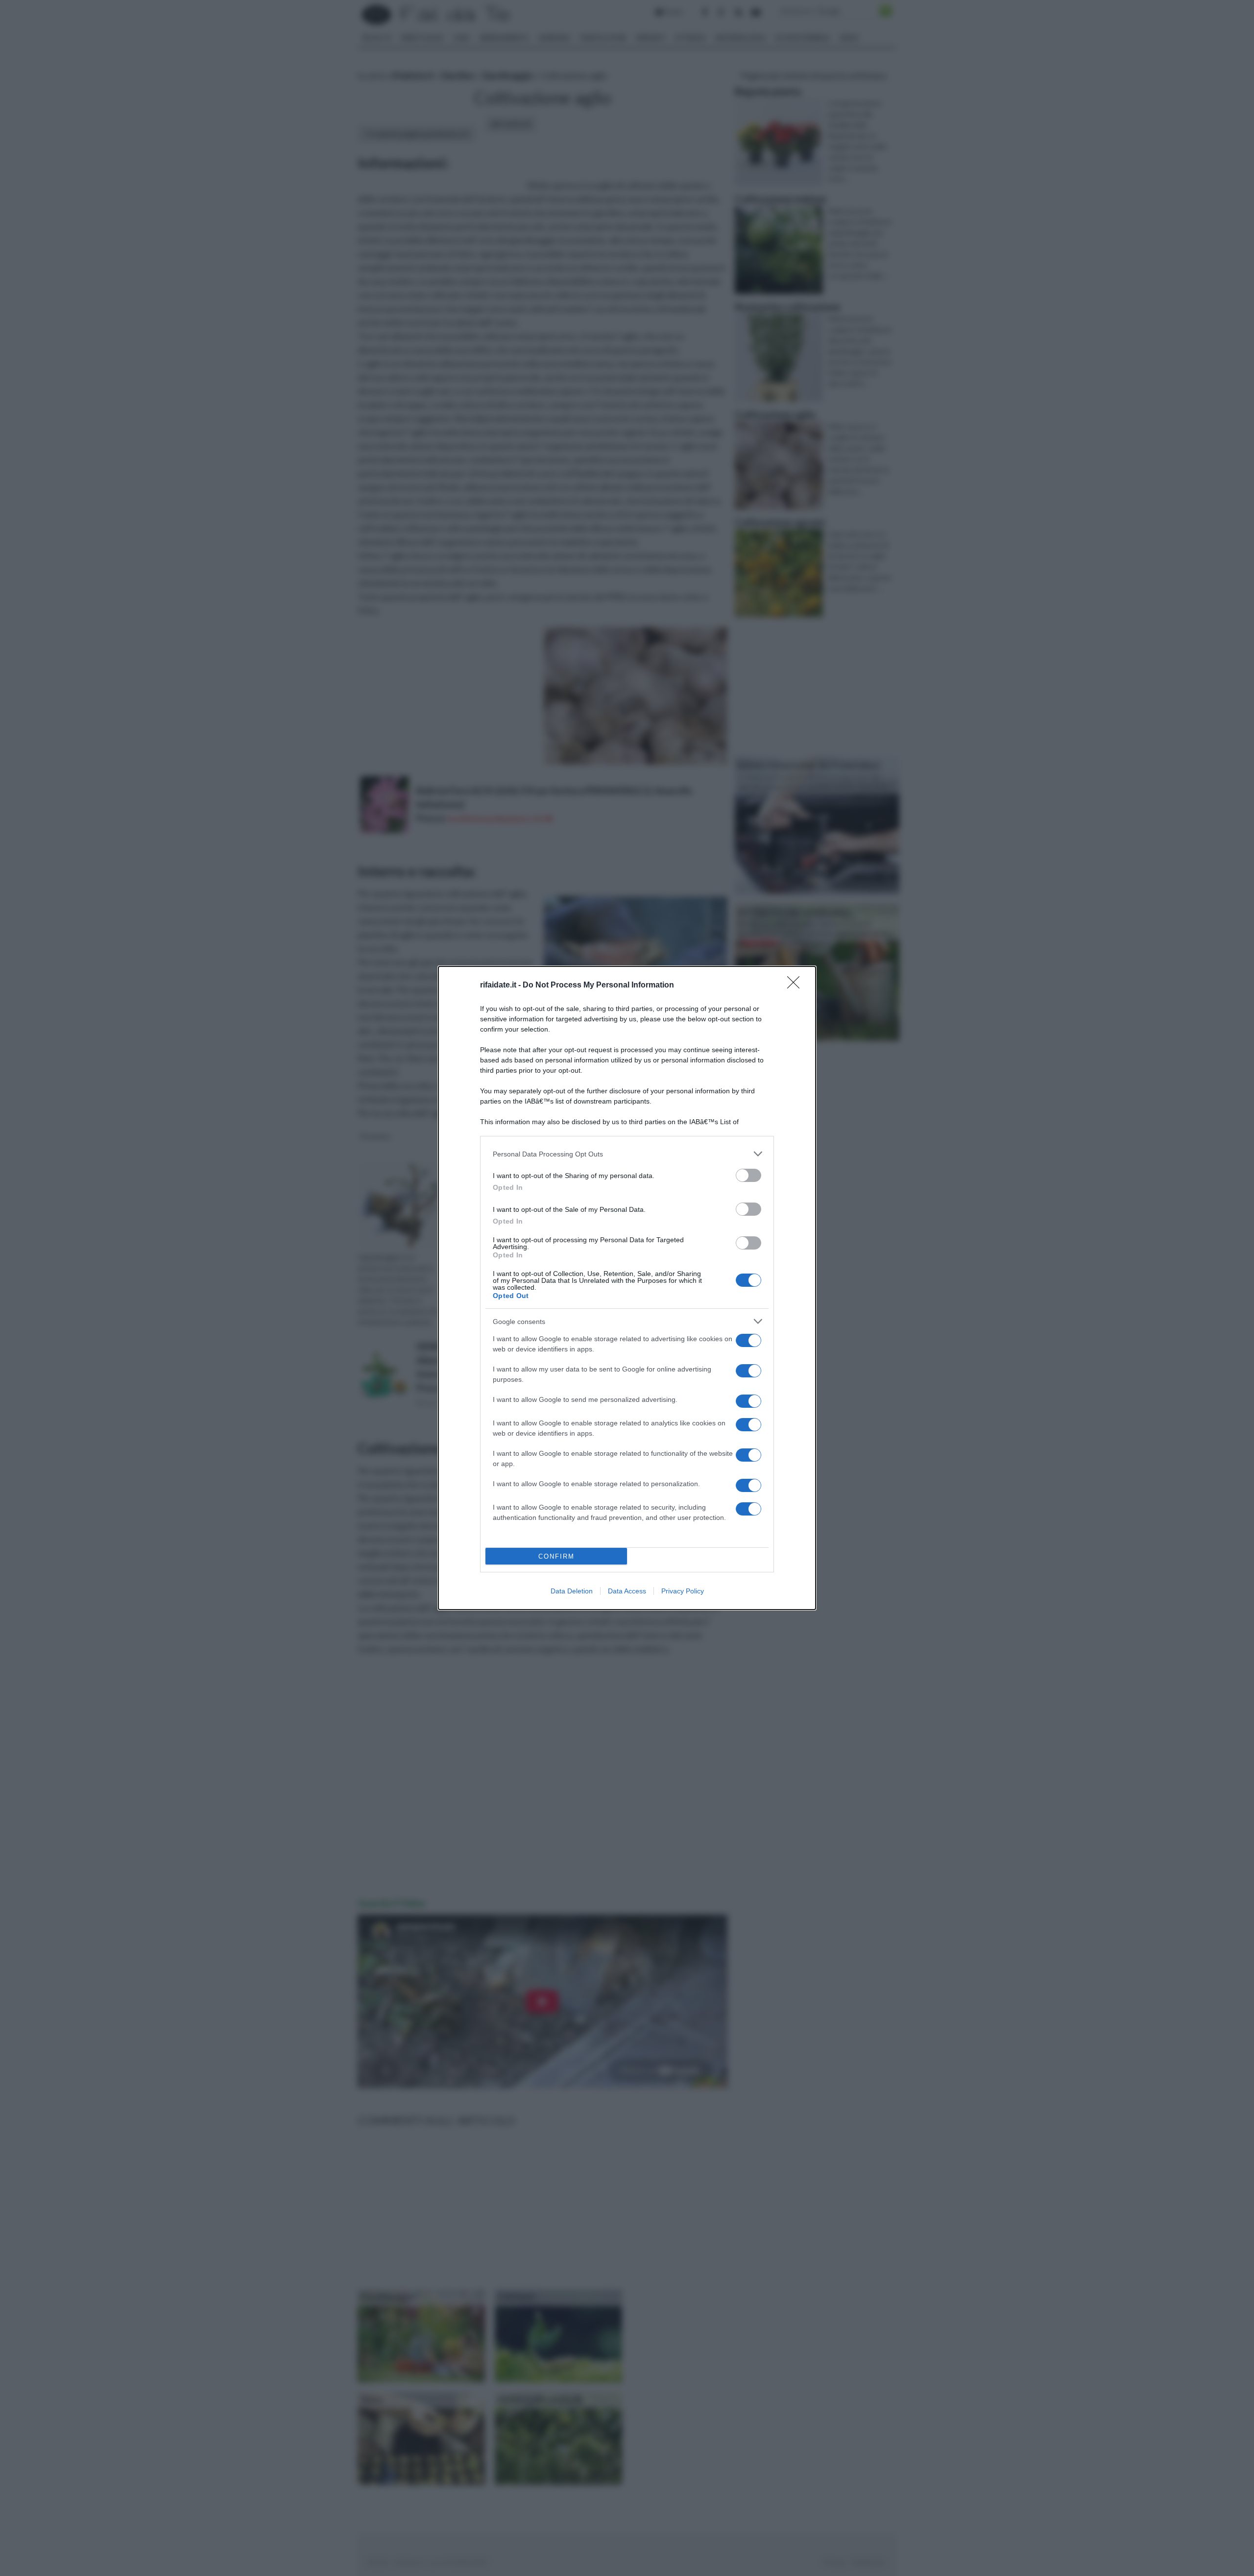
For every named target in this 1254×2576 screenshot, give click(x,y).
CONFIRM (556, 1556)
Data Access (627, 1591)
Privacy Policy (683, 1591)
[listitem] (627, 1154)
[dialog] (627, 1288)
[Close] (796, 986)
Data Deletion (572, 1591)
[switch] (748, 1175)
